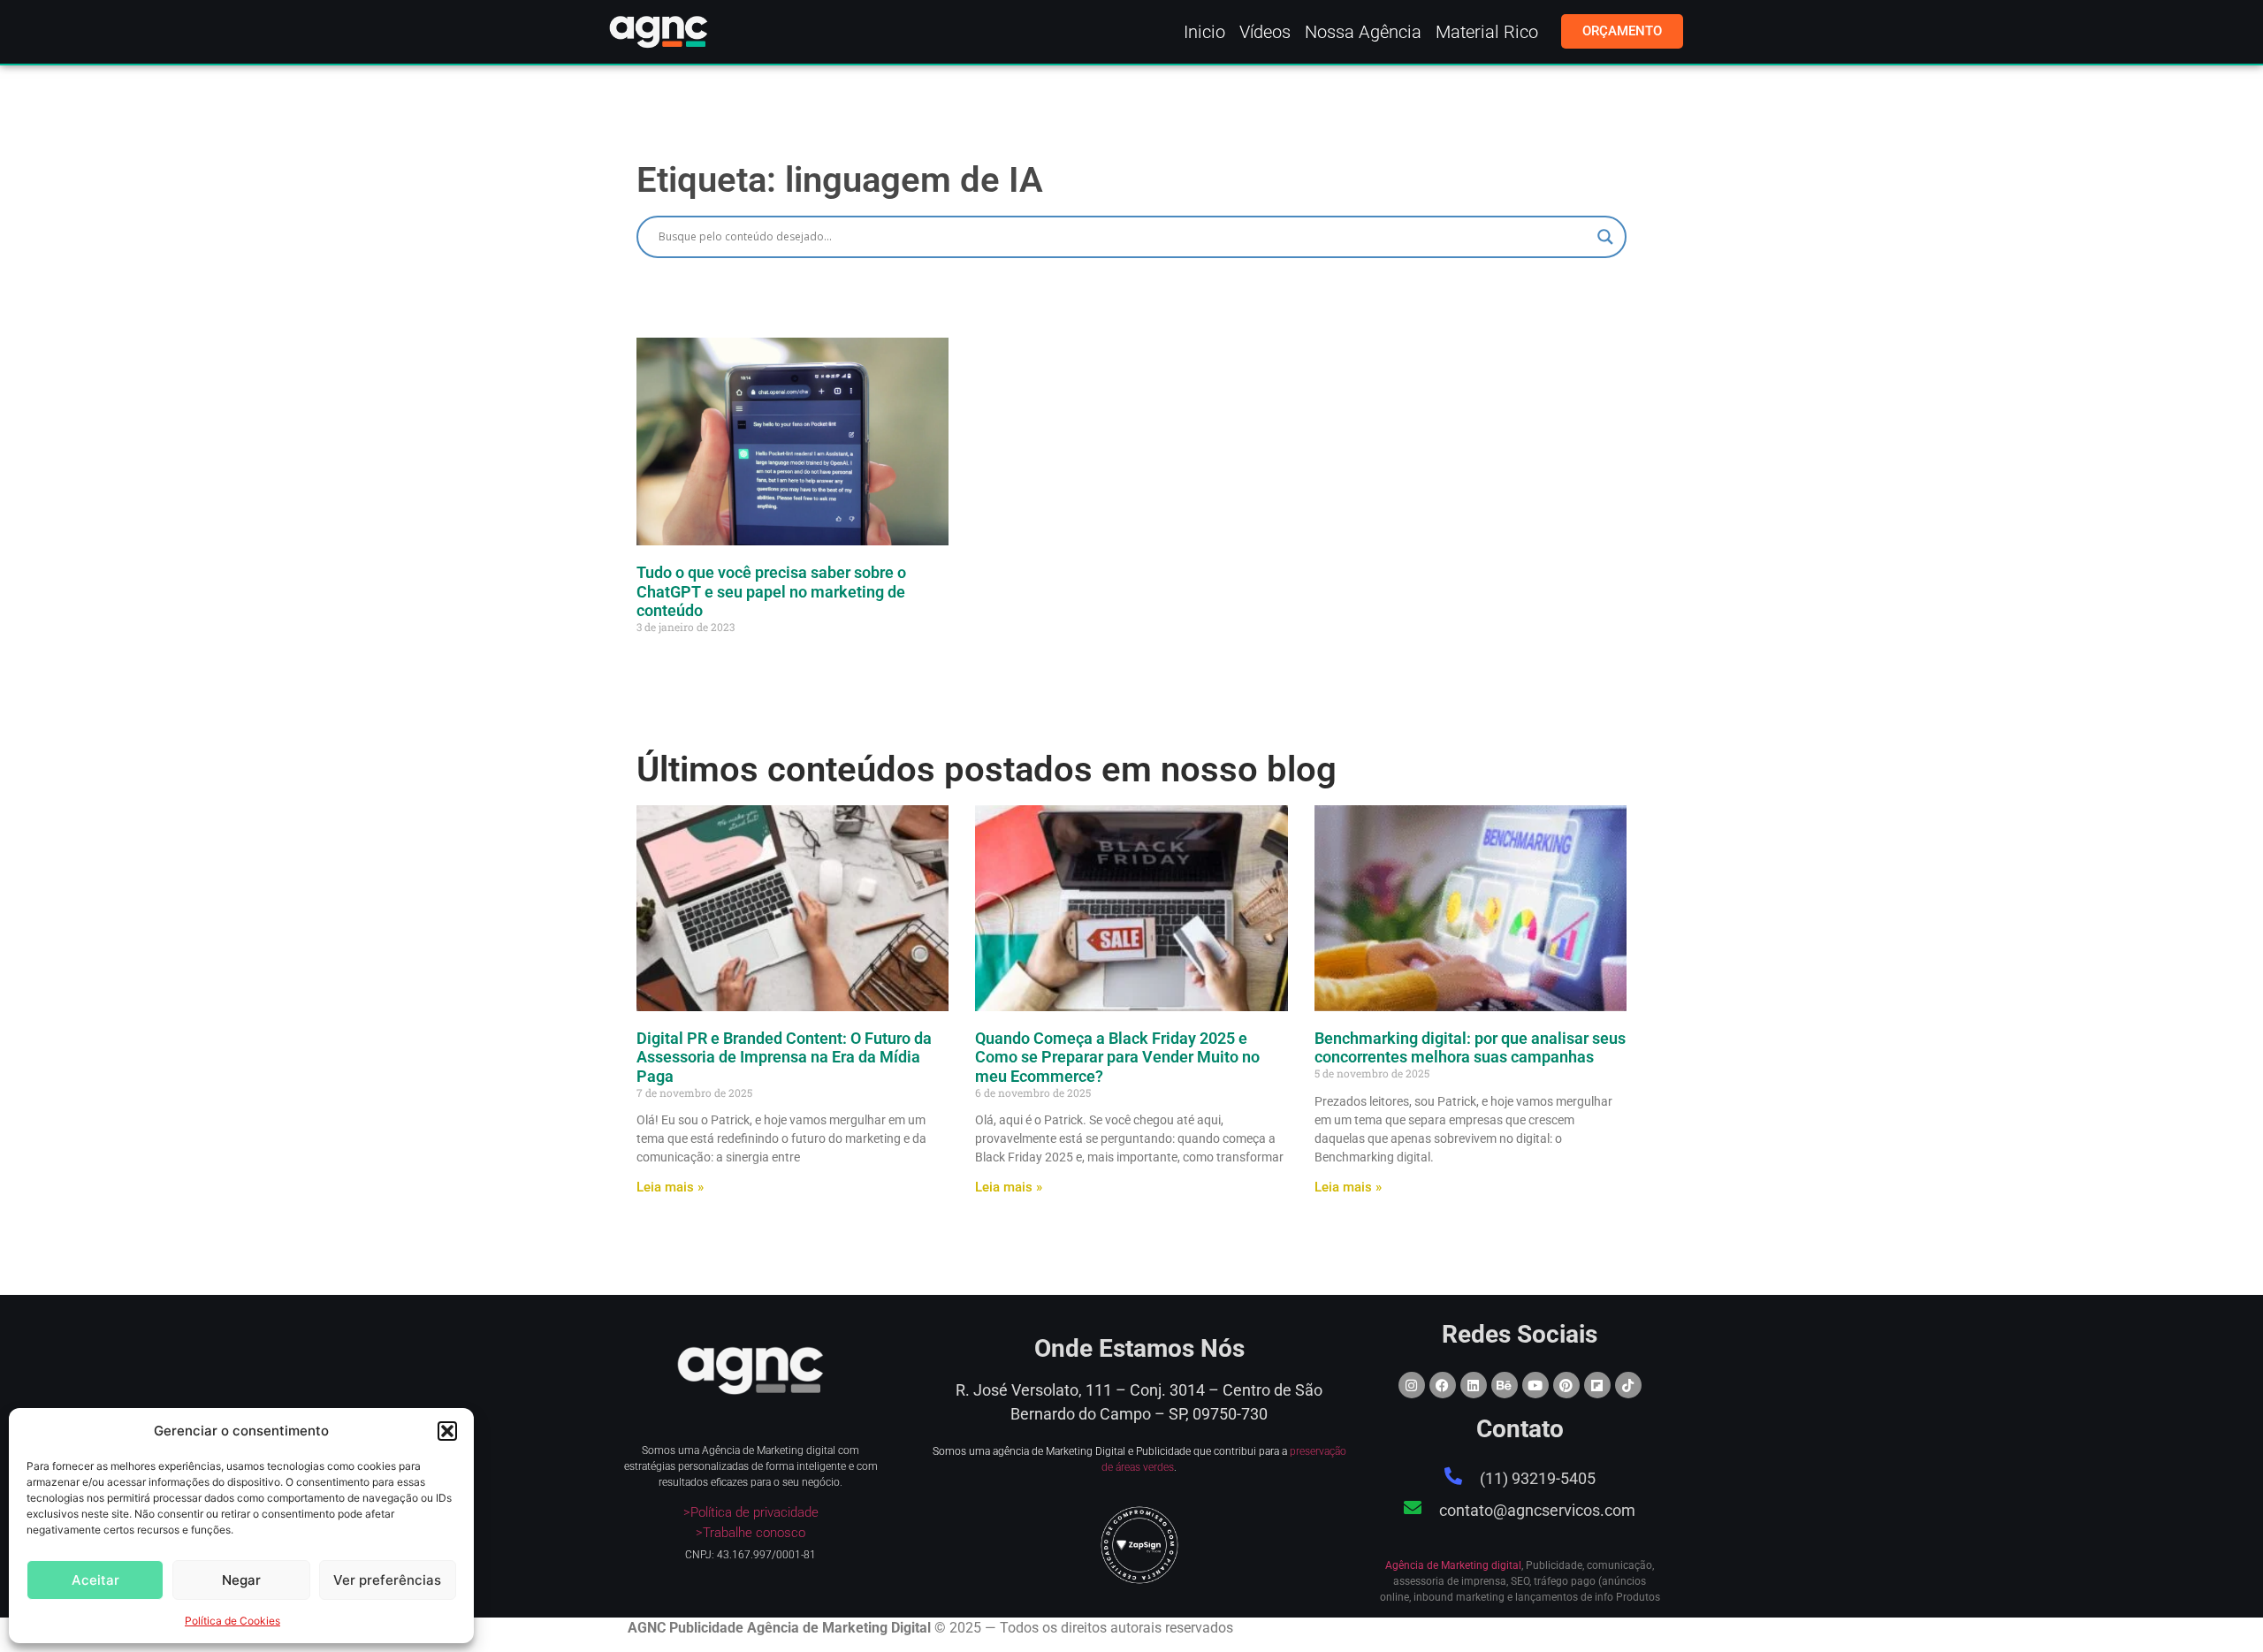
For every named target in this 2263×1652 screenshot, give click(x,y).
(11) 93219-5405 (1538, 1478)
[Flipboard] (1597, 1385)
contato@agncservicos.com (1537, 1510)
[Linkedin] (1474, 1385)
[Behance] (1505, 1385)
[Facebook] (1443, 1385)
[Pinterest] (1566, 1385)
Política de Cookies (232, 1621)
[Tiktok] (1628, 1385)
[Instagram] (1412, 1385)
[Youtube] (1535, 1385)
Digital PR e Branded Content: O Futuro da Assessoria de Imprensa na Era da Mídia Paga (784, 1057)
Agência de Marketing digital (1453, 1565)
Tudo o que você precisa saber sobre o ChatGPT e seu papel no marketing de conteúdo (771, 591)
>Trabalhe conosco (751, 1533)
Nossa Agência (1363, 32)
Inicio (1204, 32)
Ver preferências (387, 1580)
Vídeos (1265, 32)
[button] (447, 1431)
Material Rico (1487, 32)
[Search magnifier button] (1605, 237)
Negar (241, 1580)
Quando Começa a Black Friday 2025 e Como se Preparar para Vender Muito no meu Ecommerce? (1117, 1057)
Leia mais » (670, 1187)
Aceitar (95, 1580)
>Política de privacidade (751, 1512)
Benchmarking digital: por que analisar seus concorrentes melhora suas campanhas (1470, 1048)
